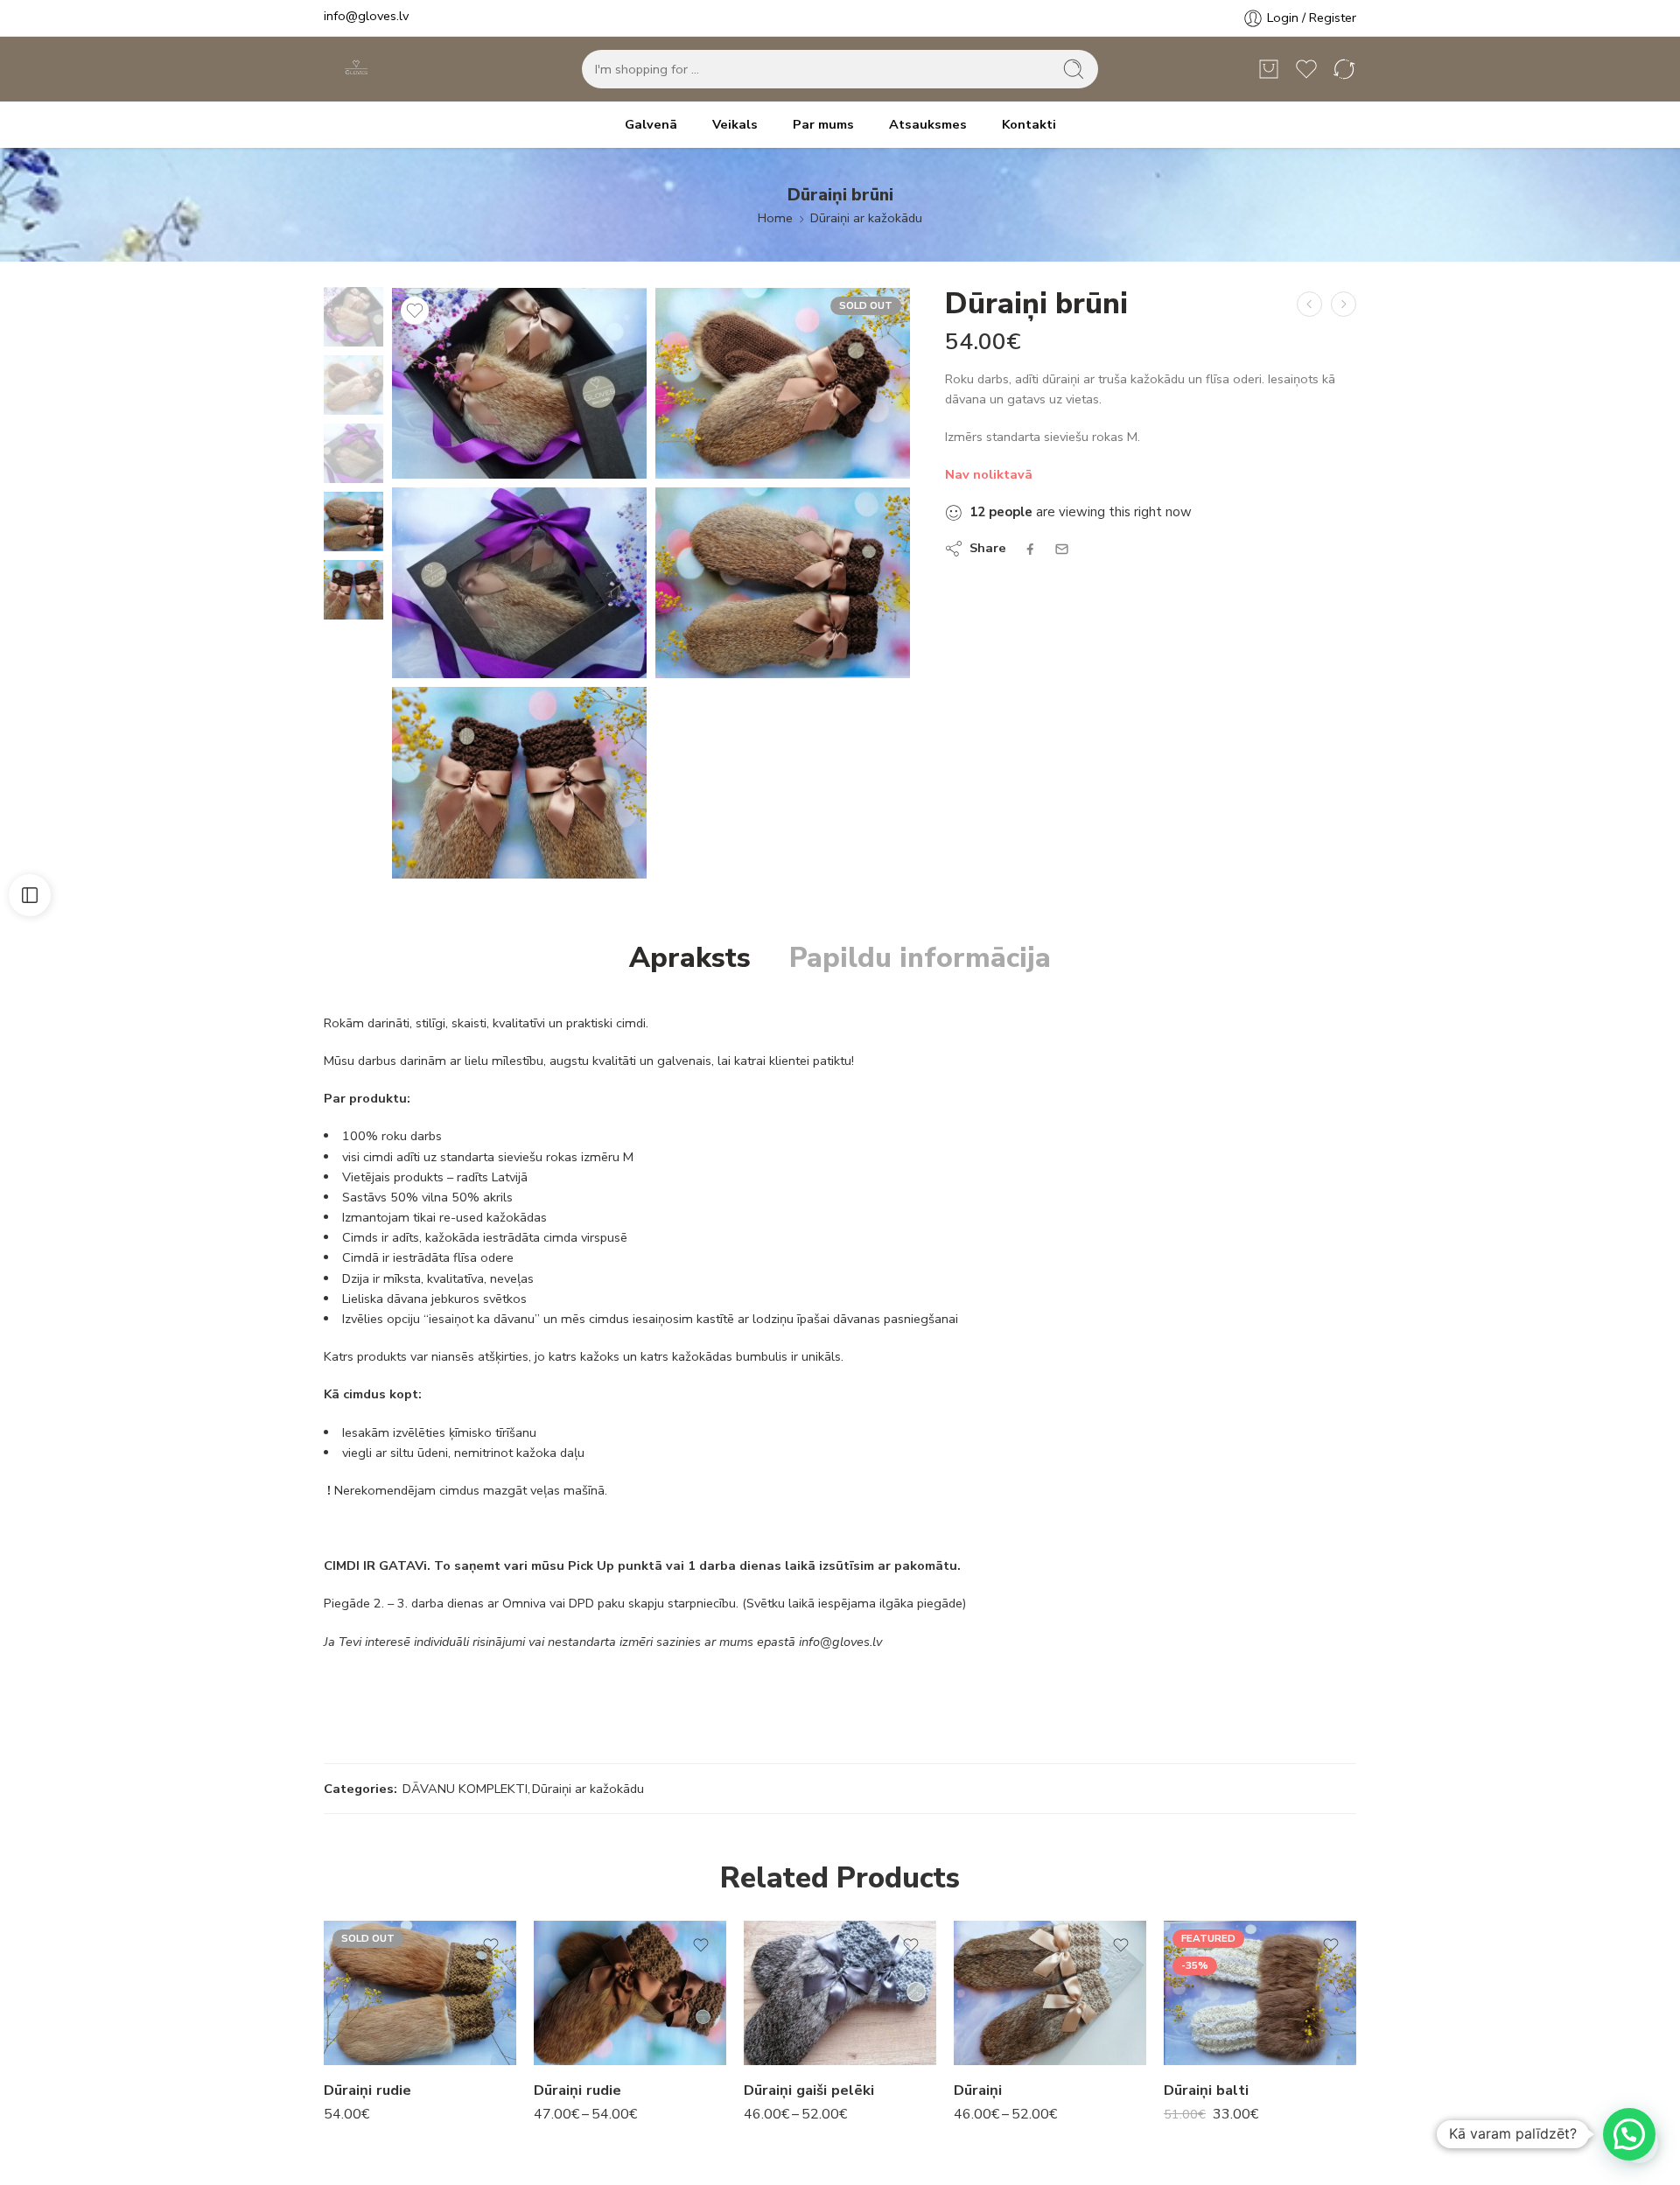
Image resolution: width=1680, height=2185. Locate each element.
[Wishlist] (415, 311)
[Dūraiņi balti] (1260, 1993)
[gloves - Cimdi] (355, 70)
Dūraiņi (978, 2090)
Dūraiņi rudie (367, 2090)
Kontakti (1029, 124)
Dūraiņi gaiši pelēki (809, 2090)
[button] (1629, 2134)
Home (775, 218)
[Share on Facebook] (1030, 549)
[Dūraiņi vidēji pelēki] (1344, 304)
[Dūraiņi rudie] (420, 1993)
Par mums (823, 124)
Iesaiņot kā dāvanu (582, 2047)
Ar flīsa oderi (591, 1987)
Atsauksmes (928, 124)
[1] (519, 583)
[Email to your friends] (1062, 549)
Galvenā (651, 124)
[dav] (783, 383)
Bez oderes (591, 2013)
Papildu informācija (920, 958)
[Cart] (1269, 69)
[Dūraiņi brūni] (1309, 304)
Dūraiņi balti (1206, 2090)
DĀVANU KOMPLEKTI (465, 1789)
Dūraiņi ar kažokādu (866, 218)
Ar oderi (557, 1964)
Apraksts (690, 958)
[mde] (353, 316)
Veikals (735, 124)
